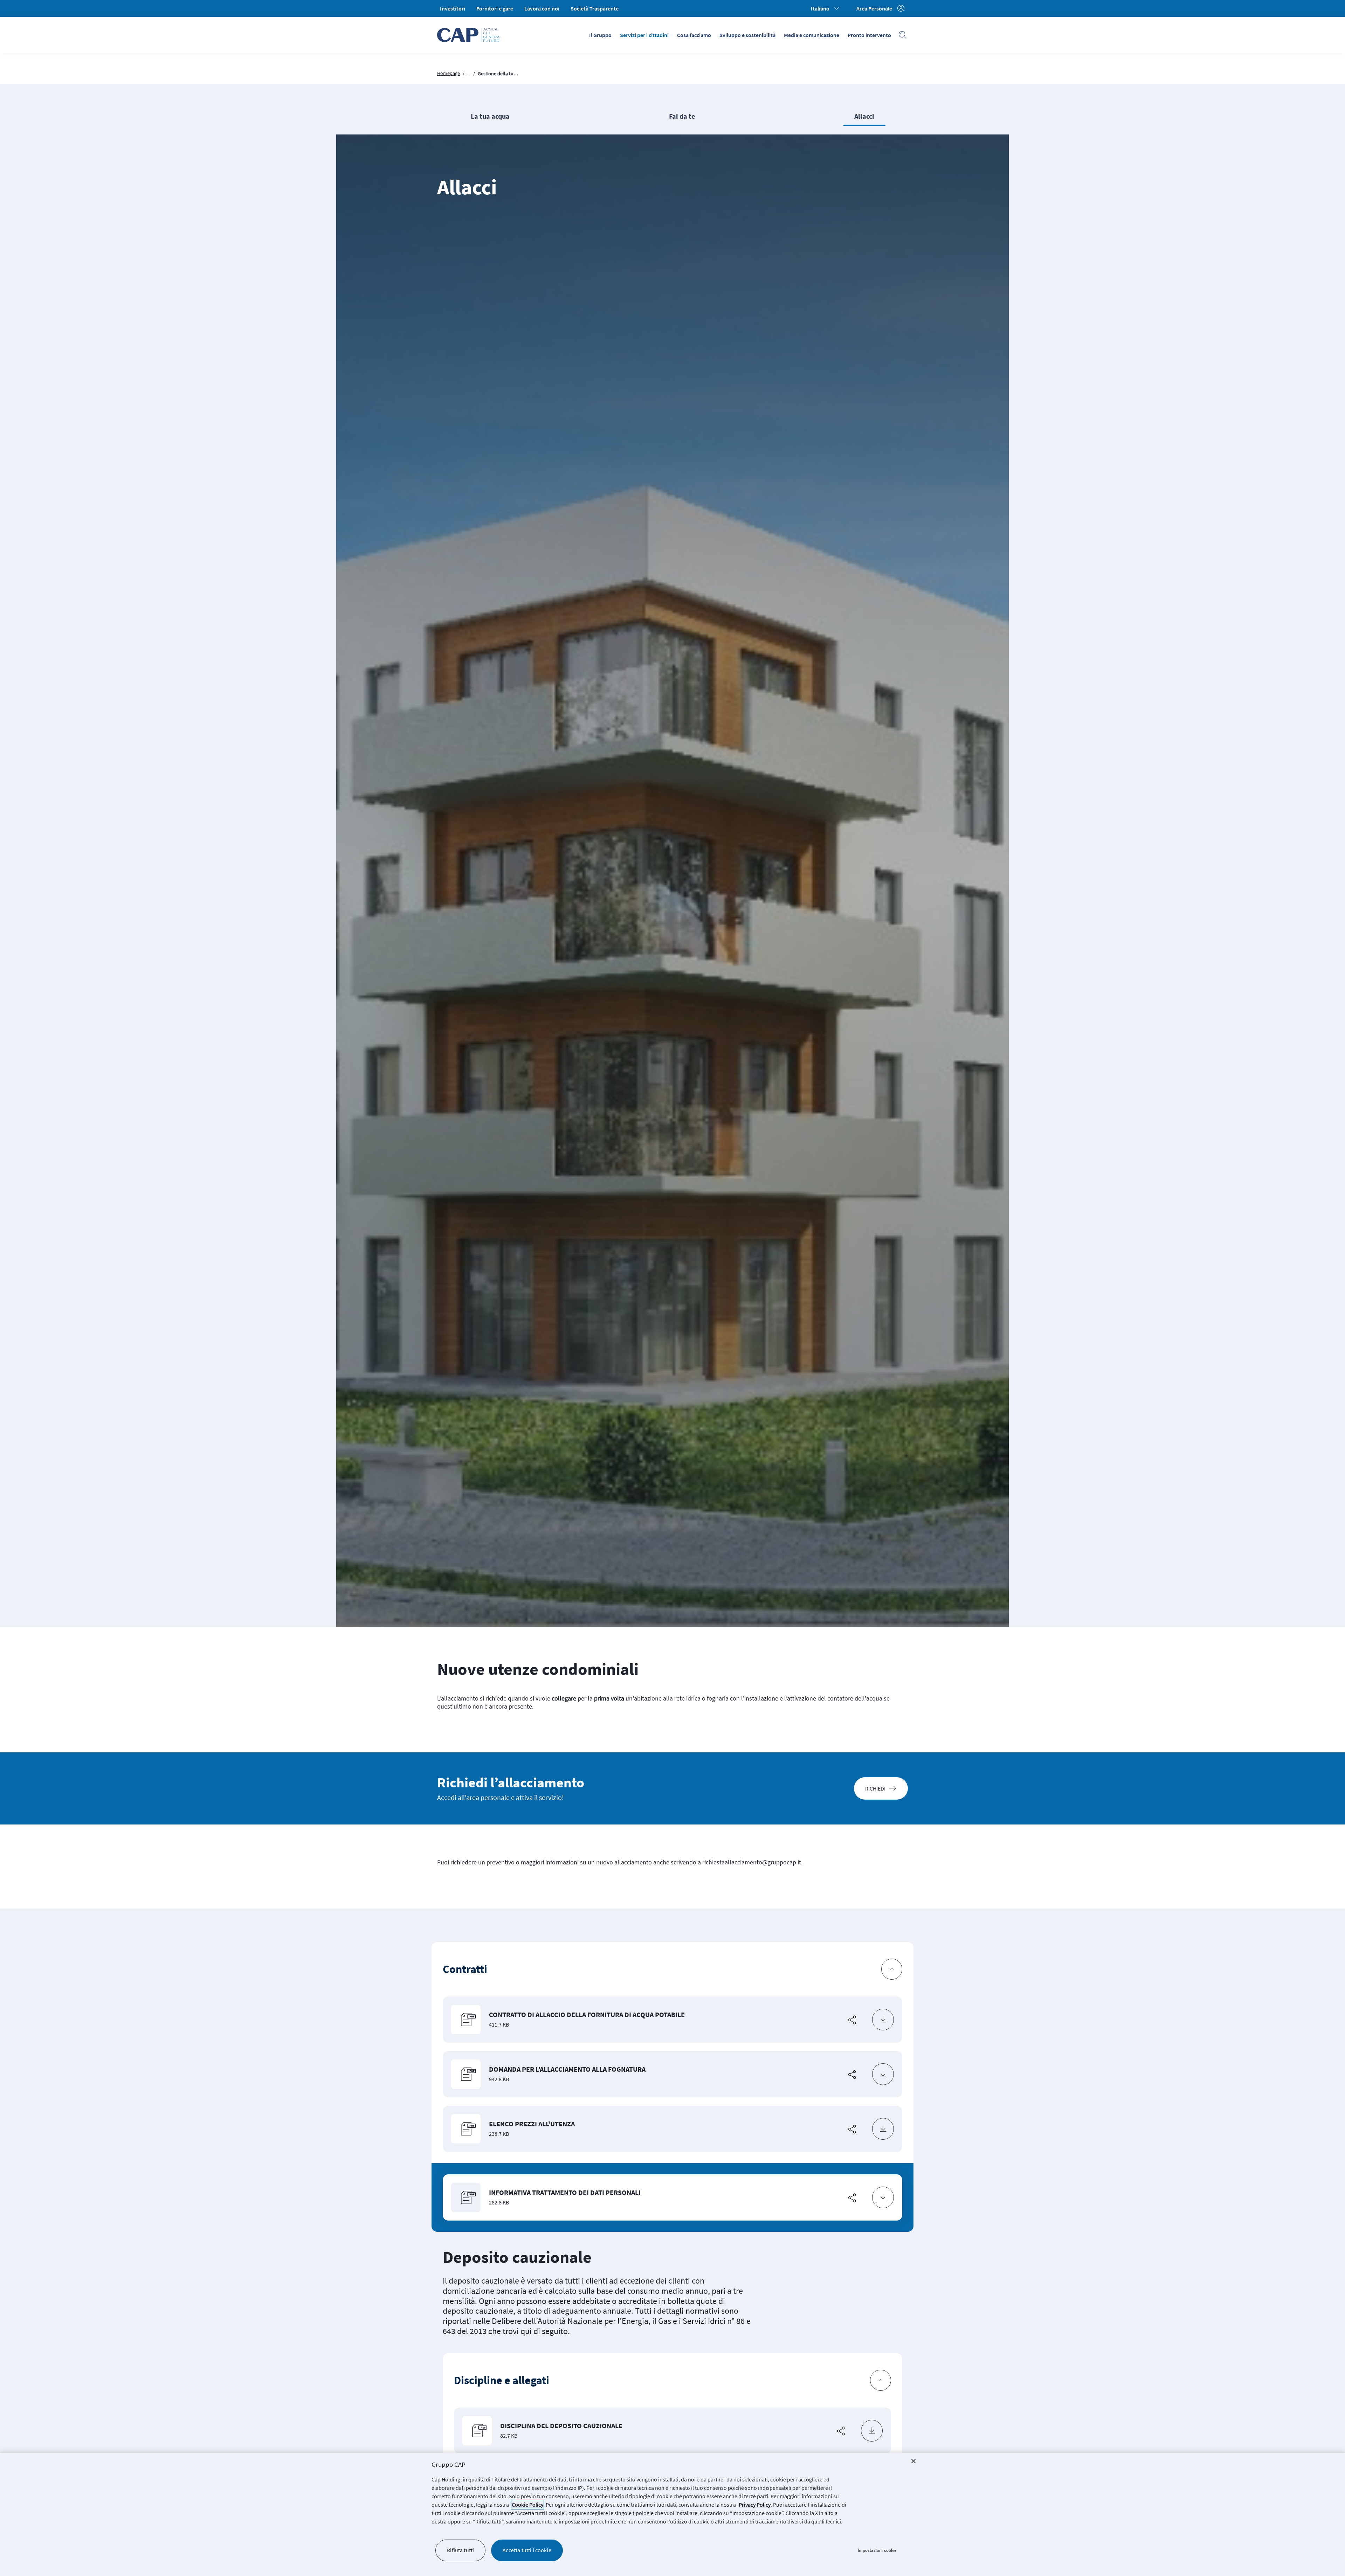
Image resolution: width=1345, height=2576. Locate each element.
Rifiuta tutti (460, 2550)
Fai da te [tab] (682, 116)
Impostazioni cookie (877, 2550)
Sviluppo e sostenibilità (747, 35)
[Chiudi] (913, 2461)
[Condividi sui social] (852, 2020)
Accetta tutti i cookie (527, 2550)
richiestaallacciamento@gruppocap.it (752, 1862)
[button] (672, 1969)
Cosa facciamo (694, 35)
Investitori (453, 8)
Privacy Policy (755, 2505)
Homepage (449, 73)
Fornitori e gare (495, 8)
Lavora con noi (542, 8)
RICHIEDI (875, 1788)
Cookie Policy (527, 2505)
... (469, 74)
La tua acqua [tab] (490, 116)
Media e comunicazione (812, 35)
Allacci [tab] (864, 116)
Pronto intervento (869, 35)
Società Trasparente (595, 8)
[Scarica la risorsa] (883, 2020)
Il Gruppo (600, 35)
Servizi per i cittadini (644, 35)
